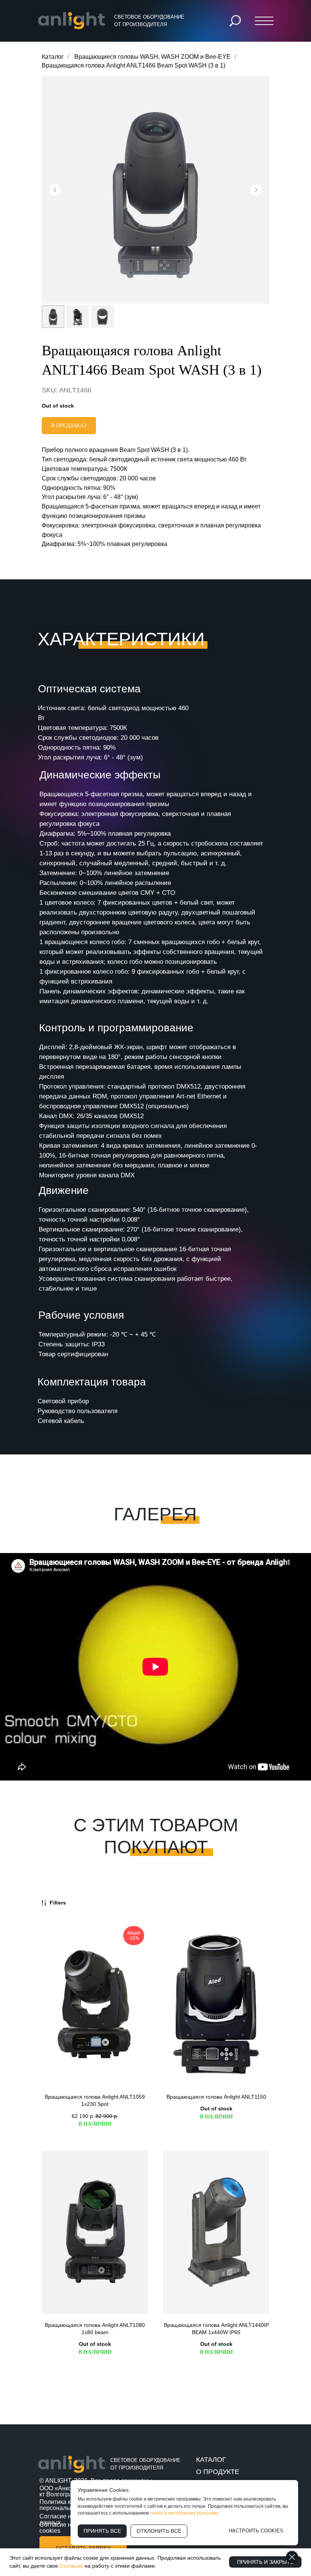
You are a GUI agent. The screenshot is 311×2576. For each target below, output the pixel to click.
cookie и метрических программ (184, 2513)
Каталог (53, 57)
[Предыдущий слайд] (55, 190)
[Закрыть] (292, 2557)
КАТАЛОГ (211, 2460)
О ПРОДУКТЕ (218, 2472)
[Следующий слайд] (256, 190)
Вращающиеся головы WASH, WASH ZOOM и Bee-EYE (152, 57)
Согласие (72, 2566)
